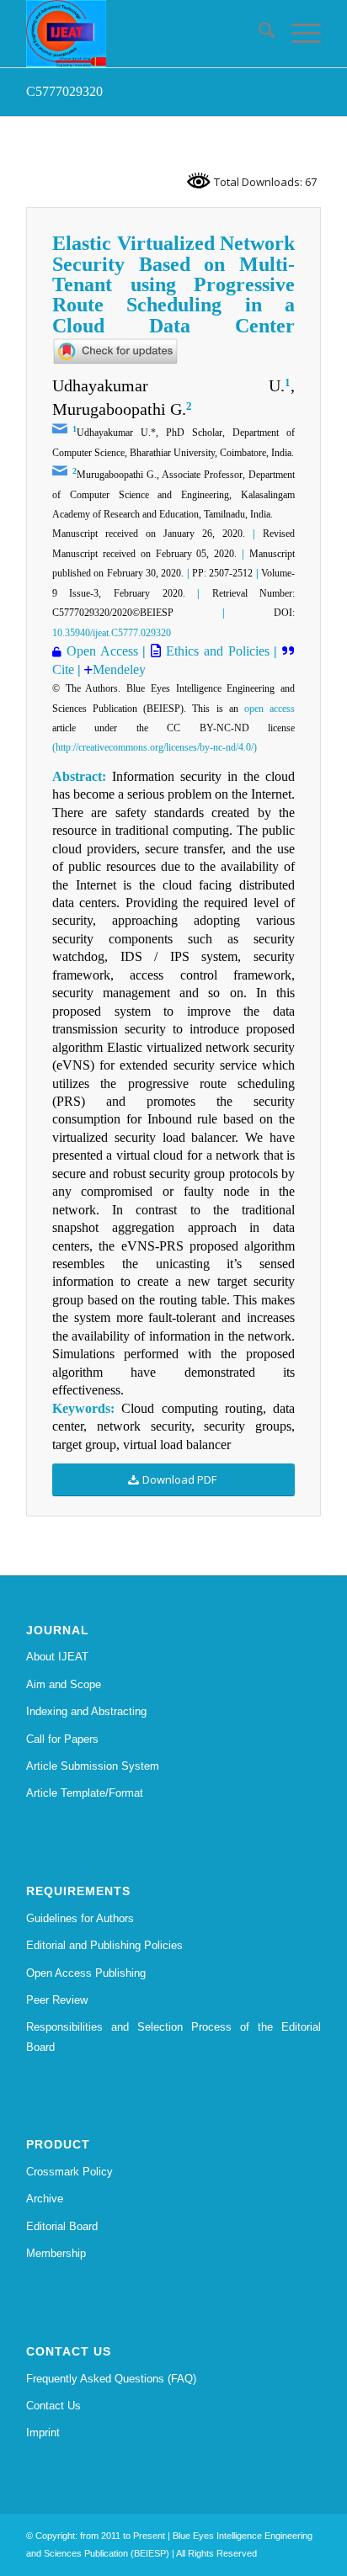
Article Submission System (93, 1766)
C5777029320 (64, 91)
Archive (45, 2199)
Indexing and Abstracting (86, 1711)
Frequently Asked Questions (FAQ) (111, 2379)
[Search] (258, 34)
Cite (65, 669)
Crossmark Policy (69, 2172)
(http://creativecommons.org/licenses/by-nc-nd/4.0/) (155, 747)
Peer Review (57, 2000)
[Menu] (298, 34)
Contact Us (53, 2406)
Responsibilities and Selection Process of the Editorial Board (173, 2037)
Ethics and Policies (215, 651)
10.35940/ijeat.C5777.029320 (112, 633)
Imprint (43, 2433)
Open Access (102, 651)
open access (270, 709)
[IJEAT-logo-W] (144, 34)
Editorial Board (62, 2226)
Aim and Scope (64, 1684)
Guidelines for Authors (80, 1918)
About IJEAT (57, 1657)
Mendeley (119, 669)
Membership (56, 2253)
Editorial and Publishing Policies (104, 1945)
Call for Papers (62, 1739)
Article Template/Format (85, 1793)
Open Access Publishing (86, 1973)
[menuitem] (258, 34)
